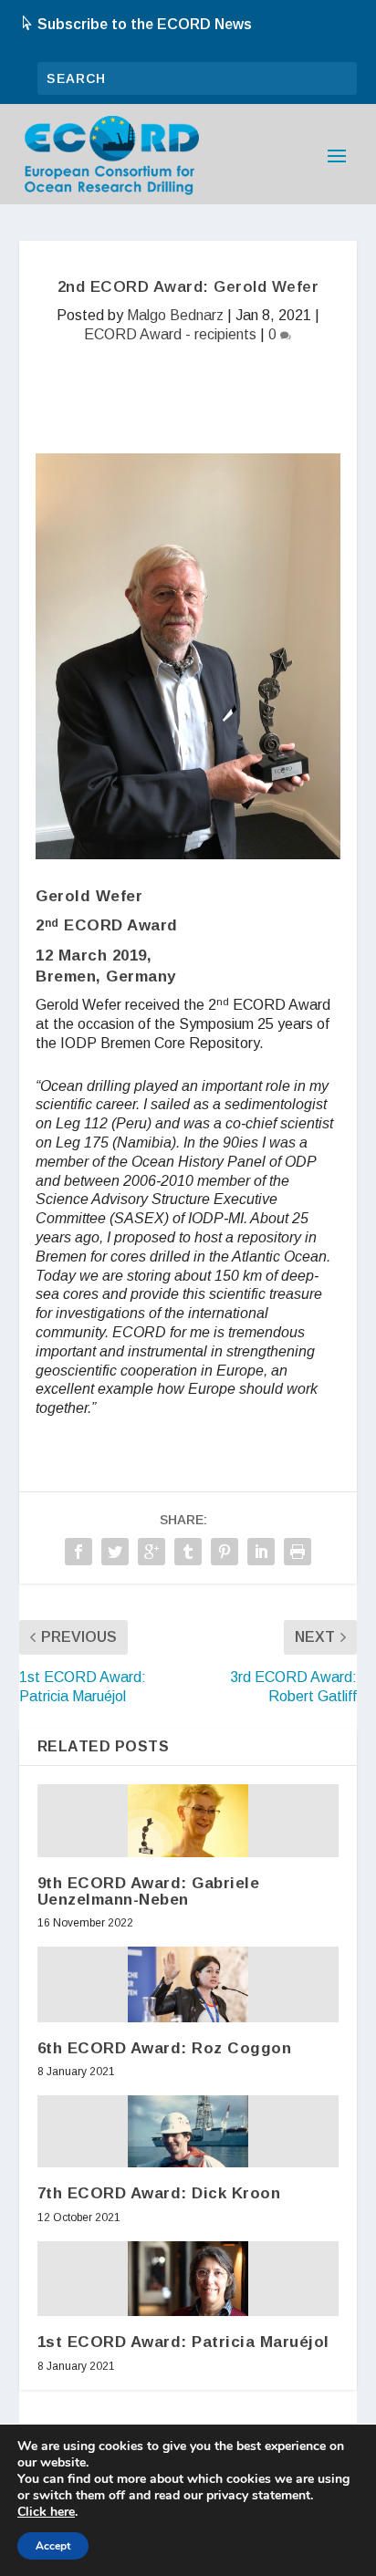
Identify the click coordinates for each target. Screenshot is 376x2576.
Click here (46, 2512)
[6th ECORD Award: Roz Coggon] (188, 1984)
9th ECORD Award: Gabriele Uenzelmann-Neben (149, 1891)
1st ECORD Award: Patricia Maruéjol (183, 2342)
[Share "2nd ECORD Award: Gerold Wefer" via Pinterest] (225, 1552)
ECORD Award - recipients (170, 334)
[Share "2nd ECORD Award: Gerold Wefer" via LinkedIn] (261, 1552)
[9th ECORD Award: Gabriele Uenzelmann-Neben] (188, 1820)
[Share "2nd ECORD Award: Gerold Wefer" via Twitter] (115, 1552)
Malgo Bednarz (175, 315)
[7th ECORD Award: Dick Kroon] (188, 2131)
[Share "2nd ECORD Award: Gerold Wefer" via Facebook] (78, 1552)
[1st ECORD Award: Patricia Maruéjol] (188, 2279)
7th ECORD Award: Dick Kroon (159, 2193)
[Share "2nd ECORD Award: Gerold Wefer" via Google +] (151, 1552)
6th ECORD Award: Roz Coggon (165, 2048)
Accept (53, 2546)
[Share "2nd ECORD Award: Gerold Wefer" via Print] (298, 1552)
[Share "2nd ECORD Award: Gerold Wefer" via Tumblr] (188, 1552)
